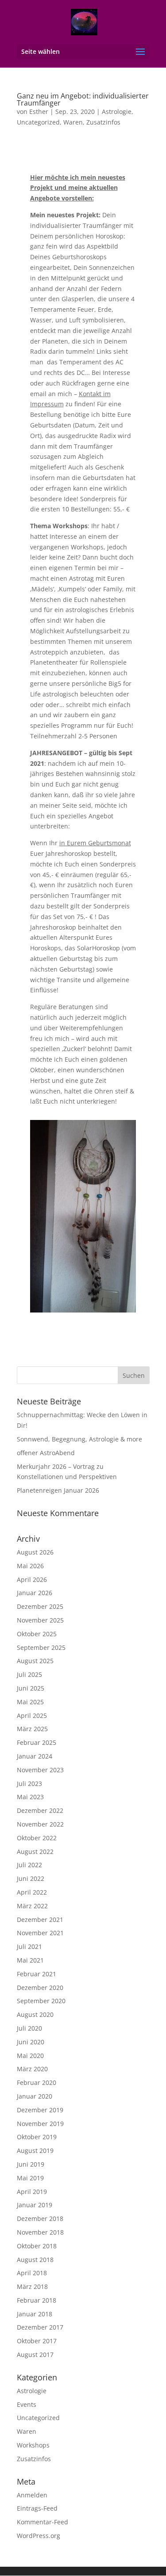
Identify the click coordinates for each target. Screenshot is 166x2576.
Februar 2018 (37, 2300)
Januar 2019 (35, 2205)
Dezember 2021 (40, 1920)
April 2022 (32, 1892)
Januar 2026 (35, 1593)
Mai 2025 (30, 1702)
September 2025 (41, 1647)
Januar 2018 (35, 2314)
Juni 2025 (31, 1688)
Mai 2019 (30, 2178)
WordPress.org (39, 2536)
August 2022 (35, 1852)
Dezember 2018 (40, 2219)
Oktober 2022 (37, 1838)
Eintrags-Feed (37, 2508)
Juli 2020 (29, 2028)
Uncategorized (38, 122)
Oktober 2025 (37, 1634)
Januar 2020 (35, 2096)
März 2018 (32, 2287)
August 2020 (35, 2014)
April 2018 (32, 2273)
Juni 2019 (31, 2164)
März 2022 (32, 1906)
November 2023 (40, 1770)
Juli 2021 (29, 1946)
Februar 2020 (37, 2082)
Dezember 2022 (40, 1810)
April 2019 (32, 2192)
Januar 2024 (35, 1756)
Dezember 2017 (40, 2327)
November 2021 (40, 1933)
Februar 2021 (37, 1974)
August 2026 (35, 1552)
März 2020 (32, 2069)
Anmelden (32, 2495)
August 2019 (35, 2150)
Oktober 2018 (37, 2246)
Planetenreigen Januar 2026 (58, 1490)
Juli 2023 (29, 1784)
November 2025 (40, 1620)
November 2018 (40, 2232)
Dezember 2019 (40, 2110)
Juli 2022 (29, 1865)
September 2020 (41, 2001)
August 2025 (35, 1661)
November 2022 (40, 1824)
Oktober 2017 (37, 2341)
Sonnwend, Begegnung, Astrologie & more (79, 1439)
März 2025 (32, 1729)
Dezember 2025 (40, 1606)
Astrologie (117, 112)
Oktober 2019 (37, 2137)
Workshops (33, 2445)
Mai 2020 (30, 2056)
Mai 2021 (30, 1960)
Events (27, 2404)
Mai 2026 (30, 1566)
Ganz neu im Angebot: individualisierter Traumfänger (83, 99)
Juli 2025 (29, 1674)
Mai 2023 (30, 1797)
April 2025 (32, 1715)
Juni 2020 (31, 2042)
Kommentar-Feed (42, 2522)
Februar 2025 (37, 1742)
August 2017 (35, 2355)
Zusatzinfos (103, 122)
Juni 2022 (31, 1878)
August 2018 (35, 2260)
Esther (39, 112)
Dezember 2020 (40, 1988)
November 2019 (40, 2124)
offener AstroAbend (46, 1453)
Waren (73, 122)
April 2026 (32, 1579)
